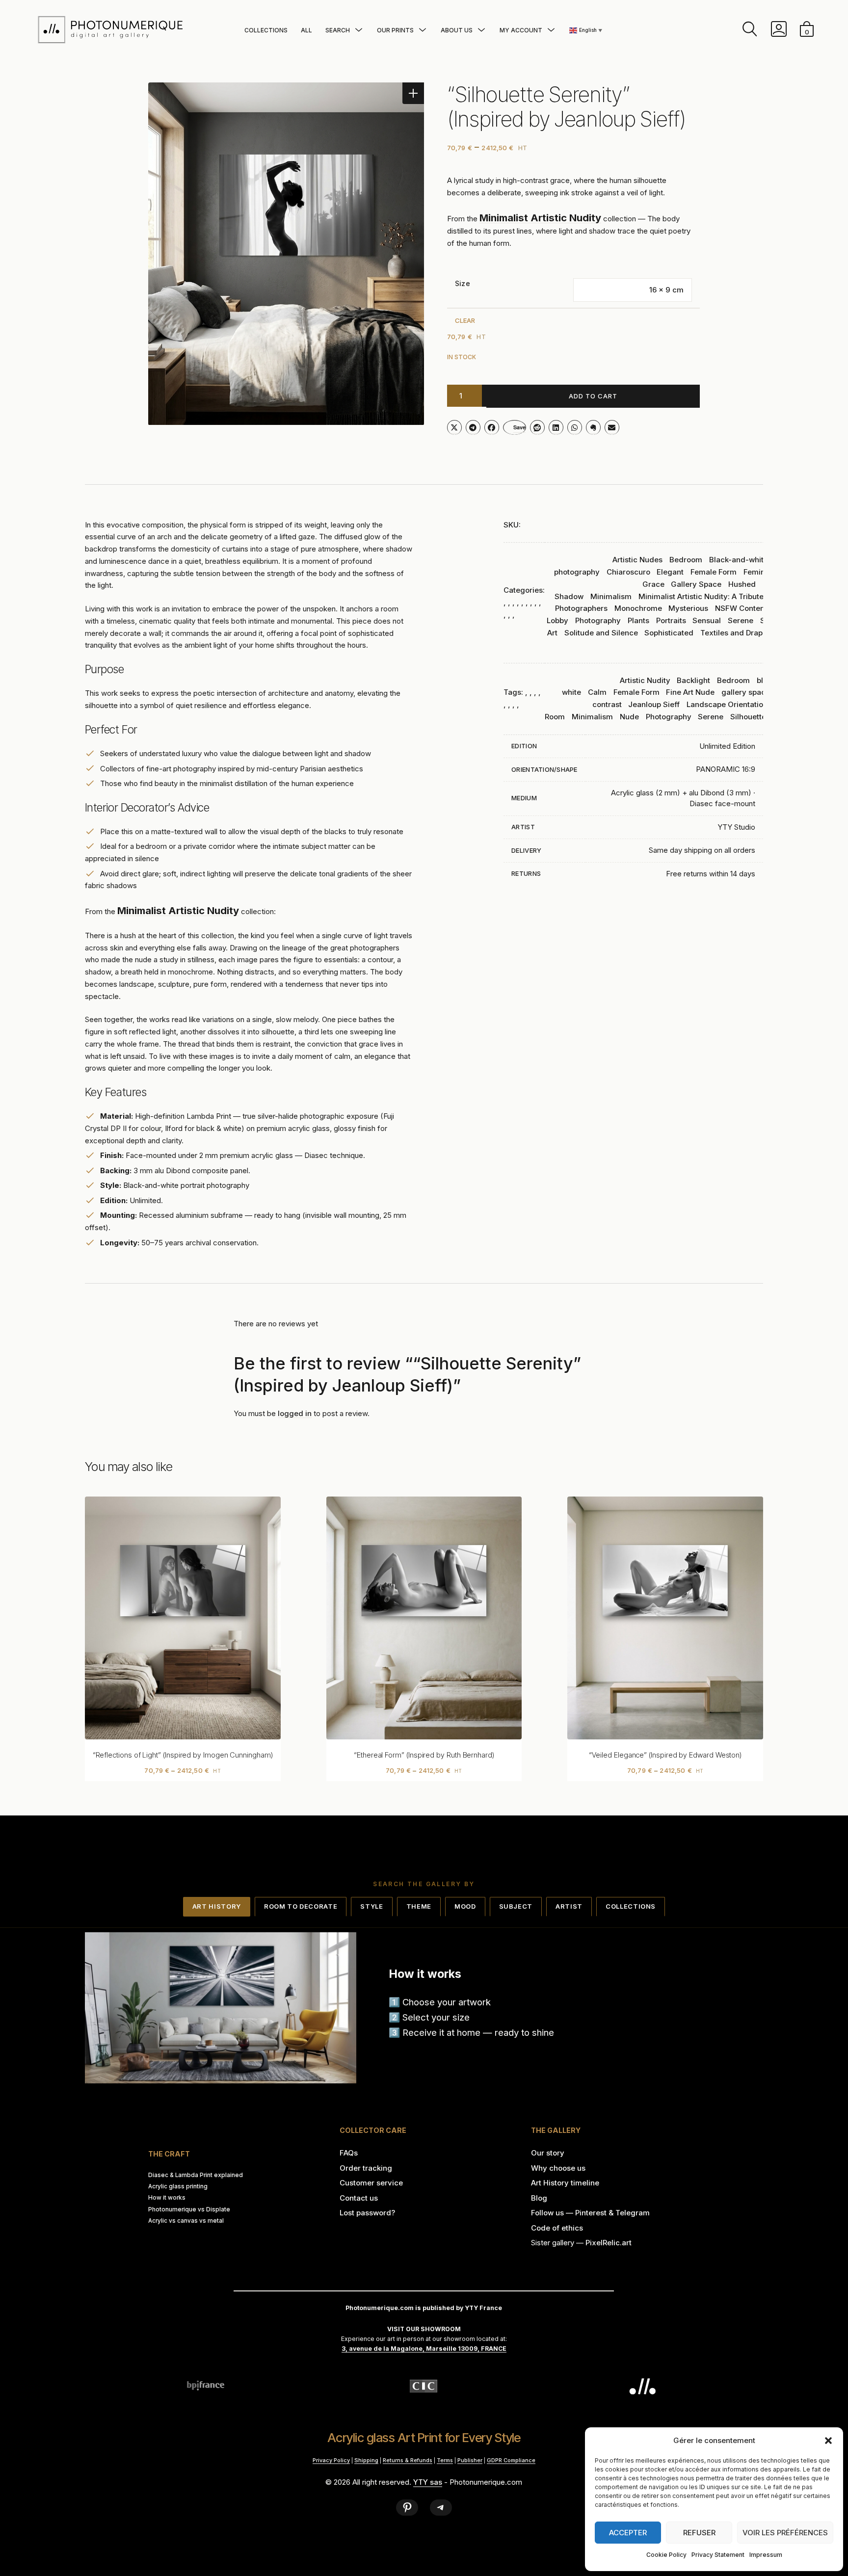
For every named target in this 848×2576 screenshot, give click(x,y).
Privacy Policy (331, 2460)
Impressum (766, 2555)
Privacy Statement (718, 2555)
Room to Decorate (301, 1906)
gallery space (746, 692)
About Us (457, 30)
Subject (516, 1906)
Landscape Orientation (727, 704)
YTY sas (428, 2482)
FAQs (349, 2153)
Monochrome (638, 608)
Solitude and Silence (601, 633)
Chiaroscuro (628, 572)
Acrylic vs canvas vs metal (186, 2221)
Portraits (671, 620)
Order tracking (366, 2168)
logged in (295, 1413)
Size (463, 283)
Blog (539, 2198)
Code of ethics (557, 2228)
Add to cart (593, 396)
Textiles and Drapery (737, 633)
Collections (266, 30)
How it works (167, 2198)
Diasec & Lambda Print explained (196, 2175)
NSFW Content (741, 608)
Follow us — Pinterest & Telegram (590, 2213)
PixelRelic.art (609, 2243)
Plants (638, 620)
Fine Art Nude (690, 692)
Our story (548, 2153)
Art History (217, 1906)
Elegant (670, 572)
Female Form (714, 572)
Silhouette (748, 717)
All (306, 30)
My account (521, 30)
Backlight (693, 680)
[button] (828, 2441)
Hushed (742, 584)
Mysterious (688, 608)
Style (371, 1906)
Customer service (371, 2183)
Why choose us (558, 2168)
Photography (598, 620)
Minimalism (611, 596)
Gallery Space (696, 584)
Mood (465, 1906)
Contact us (359, 2198)
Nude (629, 717)
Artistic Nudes (637, 560)
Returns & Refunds (408, 2460)
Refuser (699, 2533)
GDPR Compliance (511, 2460)
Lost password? (367, 2213)
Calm (597, 692)
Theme (419, 1906)
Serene (741, 620)
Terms (445, 2460)
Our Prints (395, 30)
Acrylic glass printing (178, 2186)
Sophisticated (669, 633)
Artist (569, 1906)
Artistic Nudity (645, 680)
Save (519, 427)
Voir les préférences (785, 2533)
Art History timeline (565, 2183)
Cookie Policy (666, 2555)
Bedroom (686, 560)
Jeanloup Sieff (654, 704)
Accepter (628, 2533)
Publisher (470, 2460)
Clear (465, 320)
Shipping (366, 2460)
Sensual (707, 620)
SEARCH (338, 30)
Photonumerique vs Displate (189, 2209)
